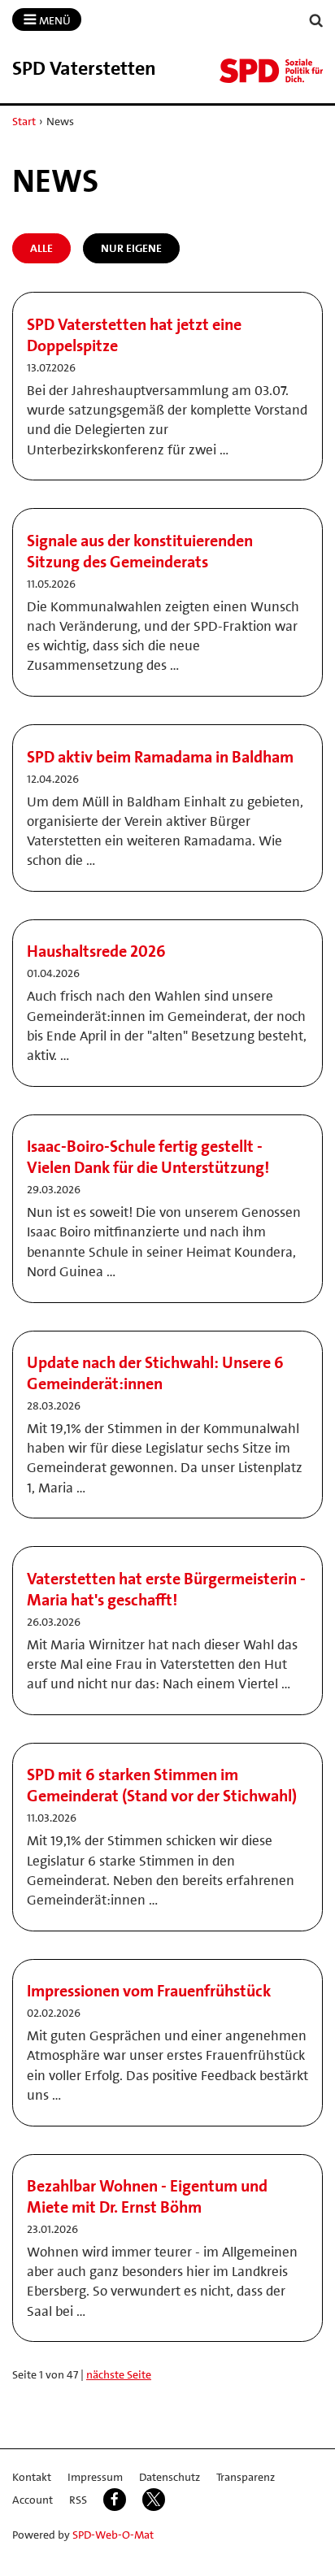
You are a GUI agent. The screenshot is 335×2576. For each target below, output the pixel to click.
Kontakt (32, 2477)
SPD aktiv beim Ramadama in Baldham (160, 757)
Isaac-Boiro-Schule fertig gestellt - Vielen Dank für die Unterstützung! (148, 1157)
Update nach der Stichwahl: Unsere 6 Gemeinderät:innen (155, 1373)
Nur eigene (131, 248)
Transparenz (246, 2477)
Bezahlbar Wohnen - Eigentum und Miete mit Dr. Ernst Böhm (147, 2196)
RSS (78, 2500)
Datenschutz (170, 2477)
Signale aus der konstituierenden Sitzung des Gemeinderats (140, 551)
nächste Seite (119, 2374)
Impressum (95, 2477)
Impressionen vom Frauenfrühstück (149, 1991)
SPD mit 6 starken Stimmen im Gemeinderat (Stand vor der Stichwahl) (162, 1785)
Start (24, 121)
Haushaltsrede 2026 (96, 951)
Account (33, 2500)
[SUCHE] (316, 21)
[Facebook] (115, 2500)
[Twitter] (154, 2500)
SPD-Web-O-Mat (113, 2535)
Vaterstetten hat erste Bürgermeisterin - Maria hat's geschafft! (166, 1589)
